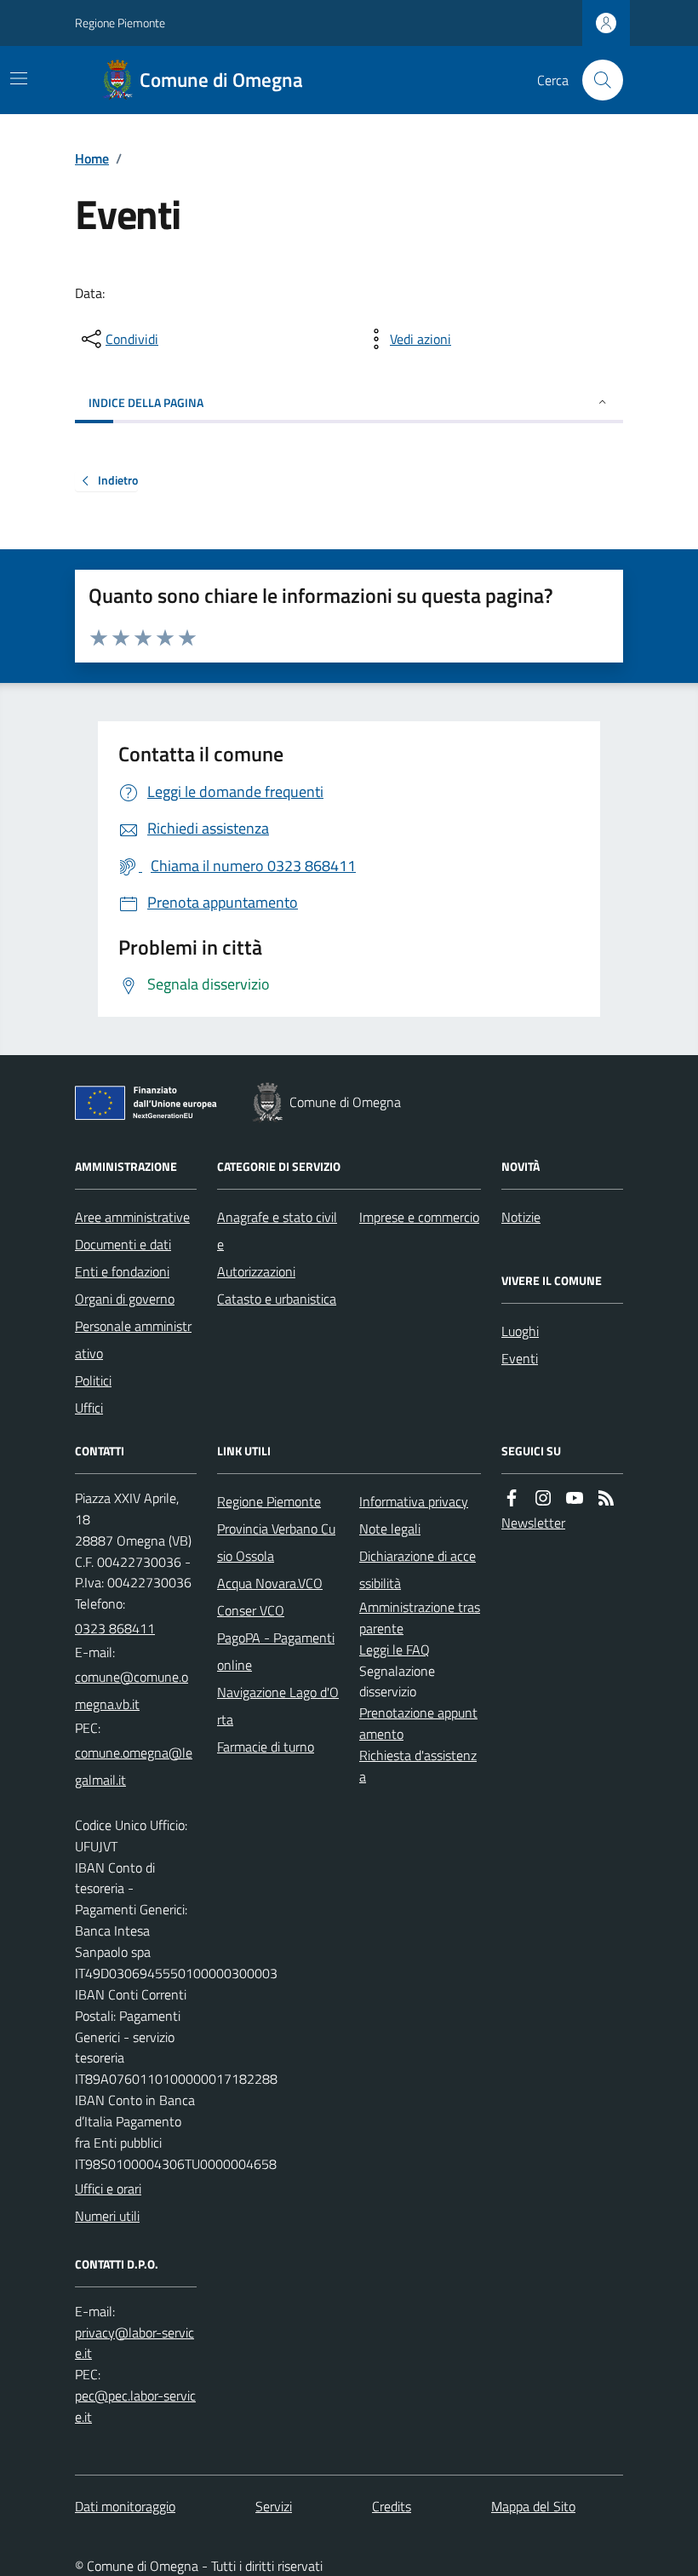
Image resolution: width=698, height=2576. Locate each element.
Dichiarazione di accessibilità (418, 1569)
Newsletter (533, 1523)
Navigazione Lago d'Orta (278, 1706)
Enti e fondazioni (122, 1271)
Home (92, 158)
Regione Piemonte (120, 23)
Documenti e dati (123, 1244)
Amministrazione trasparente (420, 1618)
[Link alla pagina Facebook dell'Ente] (512, 1498)
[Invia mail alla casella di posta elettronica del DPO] (136, 2344)
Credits (392, 2506)
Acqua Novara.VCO (270, 1583)
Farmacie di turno (266, 1747)
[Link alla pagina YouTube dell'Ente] (575, 1498)
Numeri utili (107, 2216)
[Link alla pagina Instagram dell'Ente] (543, 1498)
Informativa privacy (414, 1501)
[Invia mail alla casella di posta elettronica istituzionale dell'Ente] (136, 1690)
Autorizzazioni (256, 1271)
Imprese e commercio (419, 1217)
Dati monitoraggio (125, 2506)
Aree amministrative (132, 1217)
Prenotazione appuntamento (418, 1723)
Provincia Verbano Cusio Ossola (276, 1542)
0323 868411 (115, 1628)
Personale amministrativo (133, 1340)
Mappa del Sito (533, 2506)
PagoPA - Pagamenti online (276, 1651)
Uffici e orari (108, 2189)
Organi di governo (125, 1299)
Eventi (520, 1358)
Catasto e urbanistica (277, 1299)
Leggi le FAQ (395, 1649)
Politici (93, 1380)
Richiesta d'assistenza (418, 1766)
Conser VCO (251, 1610)
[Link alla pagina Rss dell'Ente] (606, 1498)
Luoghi (520, 1331)
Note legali (390, 1529)
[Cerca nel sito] (596, 80)
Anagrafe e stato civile (277, 1231)
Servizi (274, 2506)
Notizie (521, 1217)
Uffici (89, 1408)
